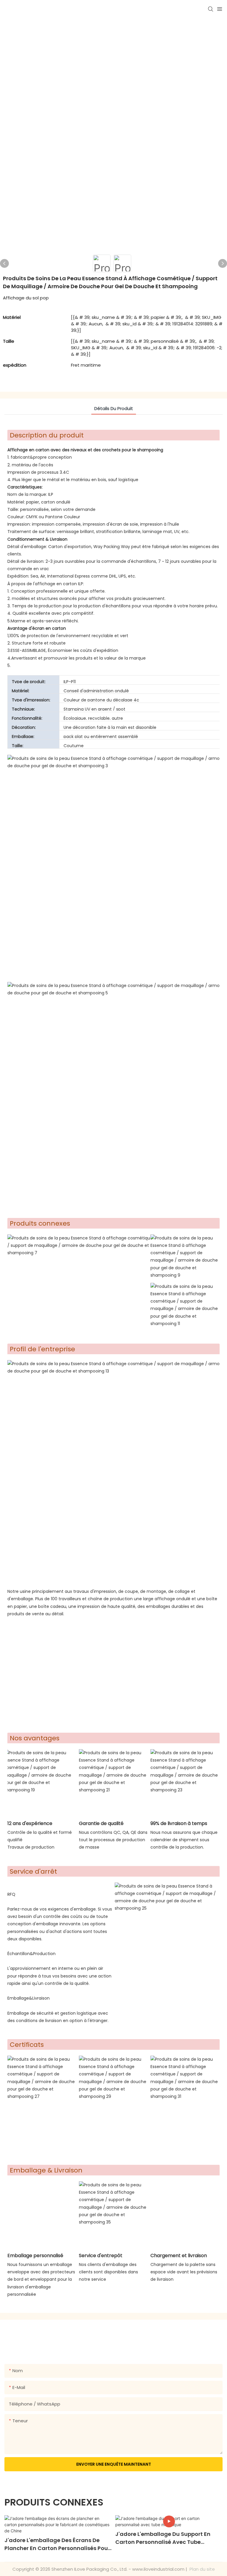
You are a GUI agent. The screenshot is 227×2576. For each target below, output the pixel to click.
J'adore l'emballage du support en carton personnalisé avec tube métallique (163, 2538)
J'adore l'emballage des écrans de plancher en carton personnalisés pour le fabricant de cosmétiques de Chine (57, 2544)
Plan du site (202, 2569)
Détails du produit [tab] (114, 408)
